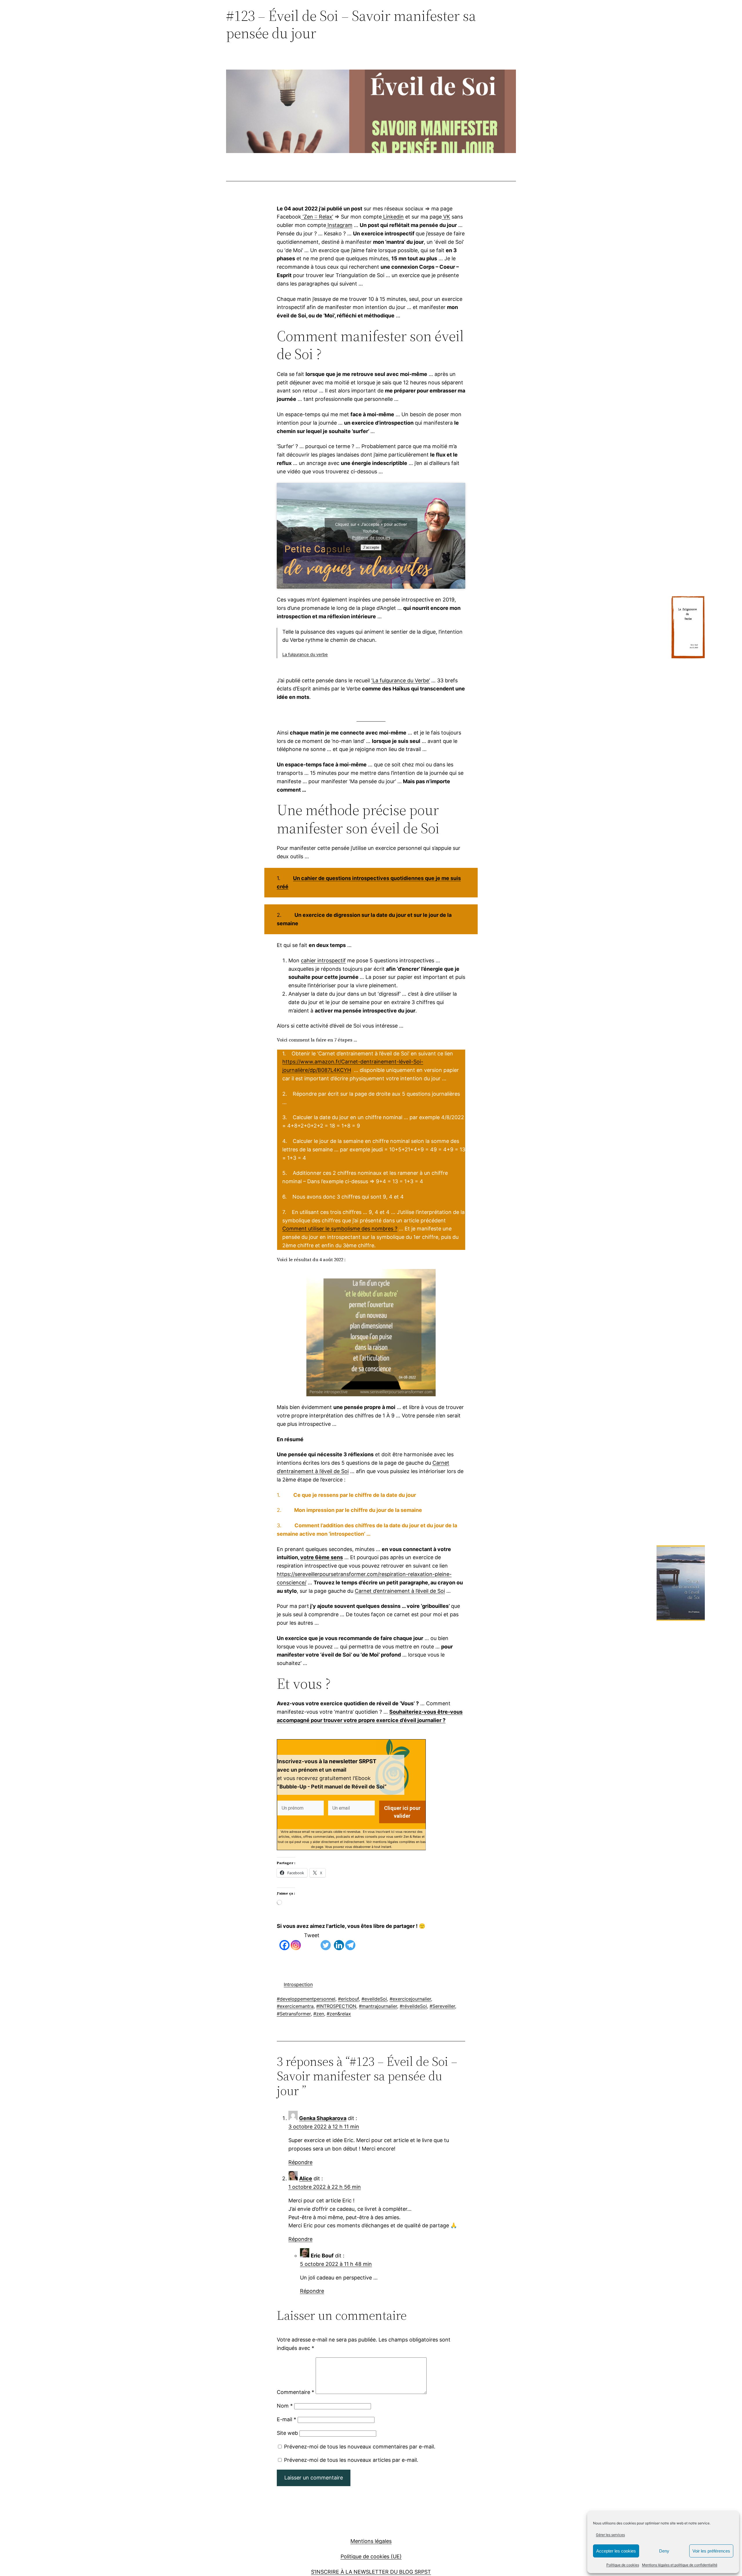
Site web (287, 2433)
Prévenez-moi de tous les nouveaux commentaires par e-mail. (360, 2447)
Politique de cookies (623, 2565)
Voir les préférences (711, 2551)
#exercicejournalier (410, 1999)
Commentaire (295, 2392)
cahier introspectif (323, 960)
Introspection (298, 1984)
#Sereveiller (442, 2006)
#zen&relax (339, 2014)
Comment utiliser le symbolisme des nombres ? (340, 1229)
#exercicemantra (295, 2006)
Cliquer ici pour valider (402, 1812)
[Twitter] (326, 1941)
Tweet (312, 1935)
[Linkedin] (339, 1941)
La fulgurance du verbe (305, 655)
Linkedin (393, 217)
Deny (664, 2551)
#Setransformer (294, 2014)
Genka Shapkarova (323, 2118)
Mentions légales (371, 2541)
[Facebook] (284, 1941)
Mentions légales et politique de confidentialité (680, 2565)
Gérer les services (610, 2535)
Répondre (300, 2162)
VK (446, 217)
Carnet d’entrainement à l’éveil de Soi (400, 1591)
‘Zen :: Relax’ (317, 217)
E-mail (287, 2419)
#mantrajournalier (378, 2006)
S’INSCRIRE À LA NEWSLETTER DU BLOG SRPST (371, 2572)
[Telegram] (350, 1941)
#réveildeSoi (413, 2006)
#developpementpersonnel (306, 1999)
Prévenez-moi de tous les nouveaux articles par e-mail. (351, 2460)
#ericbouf (348, 1999)
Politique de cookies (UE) (371, 2556)
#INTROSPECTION (336, 2006)
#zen (319, 2014)
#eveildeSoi (374, 1999)
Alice (306, 2178)
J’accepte (371, 547)
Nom (285, 2406)
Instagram (339, 225)
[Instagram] (296, 1941)
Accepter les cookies (616, 2551)
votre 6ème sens (322, 1557)
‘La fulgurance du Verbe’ (401, 680)
